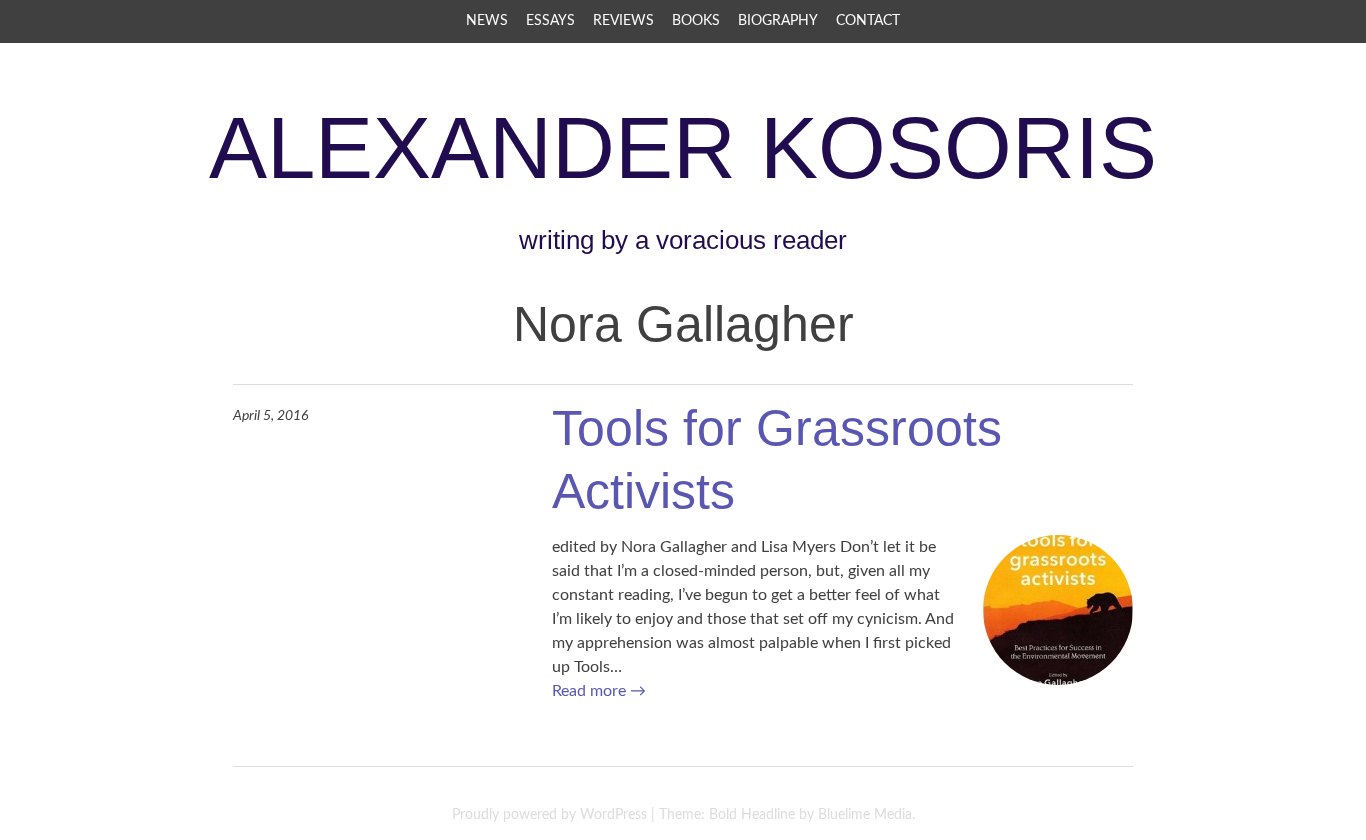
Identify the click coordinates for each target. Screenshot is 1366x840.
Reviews (623, 21)
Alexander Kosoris (683, 147)
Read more (599, 691)
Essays (550, 21)
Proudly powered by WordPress (549, 815)
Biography (778, 21)
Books (696, 21)
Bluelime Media (865, 815)
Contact (868, 21)
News (487, 21)
